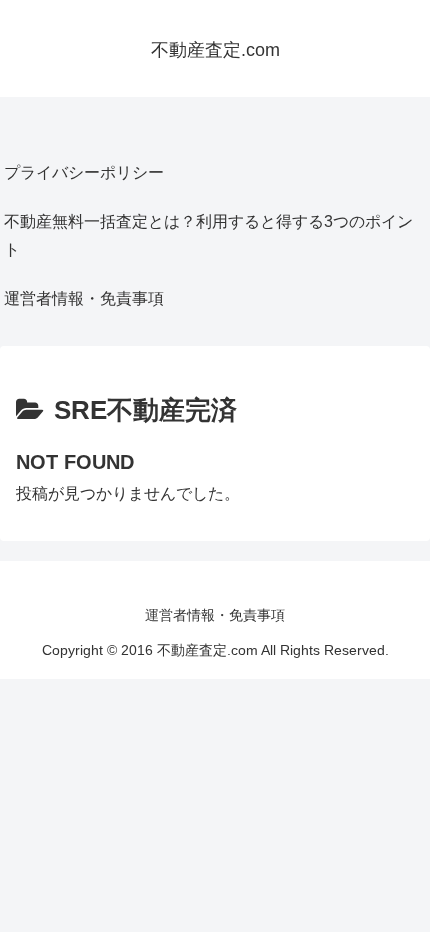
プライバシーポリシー (84, 172)
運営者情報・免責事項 (84, 298)
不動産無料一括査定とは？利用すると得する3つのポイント (208, 236)
